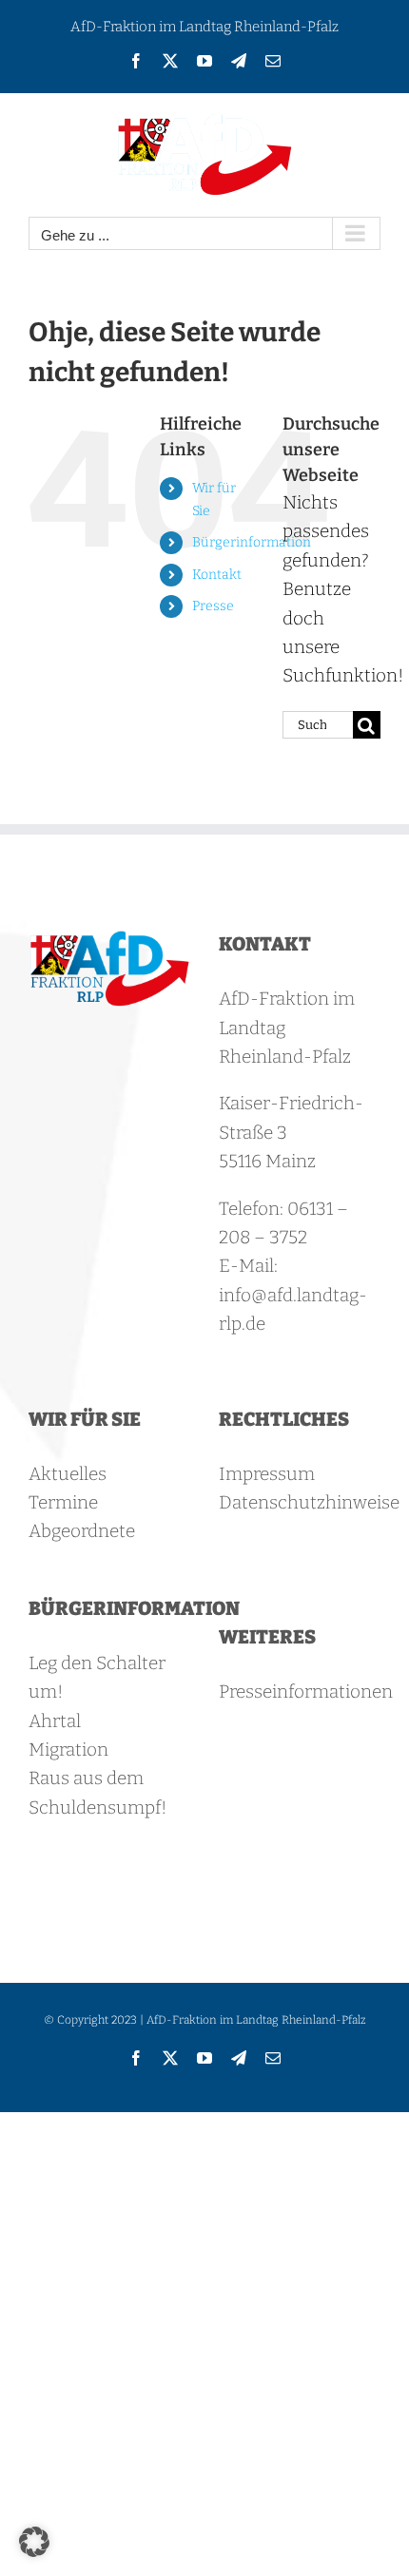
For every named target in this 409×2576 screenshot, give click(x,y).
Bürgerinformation (252, 542)
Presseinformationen (306, 1692)
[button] (34, 2542)
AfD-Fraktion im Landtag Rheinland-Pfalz (204, 27)
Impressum (267, 1474)
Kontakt (217, 575)
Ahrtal (55, 1721)
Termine (63, 1502)
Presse (213, 606)
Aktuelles (68, 1474)
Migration (68, 1749)
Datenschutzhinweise (309, 1502)
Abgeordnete (82, 1531)
